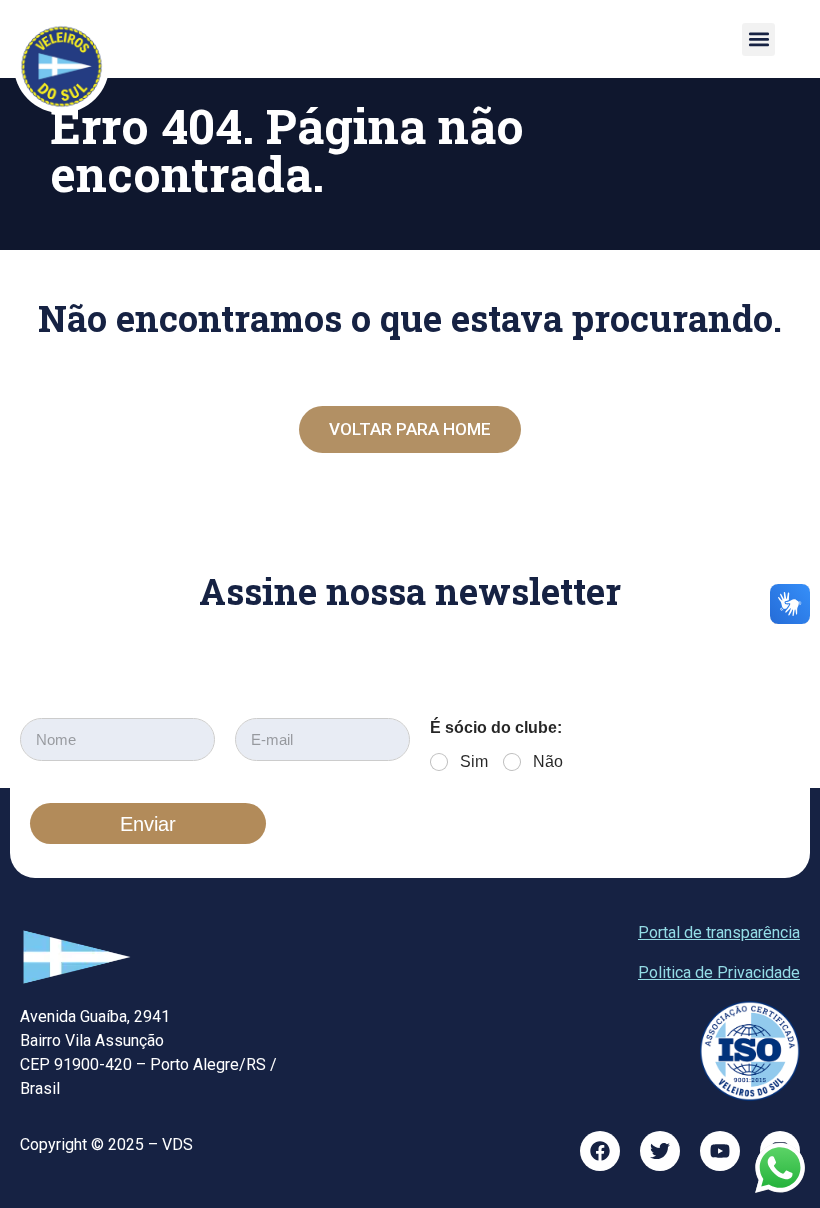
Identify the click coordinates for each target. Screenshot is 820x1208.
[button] (758, 39)
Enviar (148, 824)
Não (548, 761)
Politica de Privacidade (719, 972)
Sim (474, 761)
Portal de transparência (719, 932)
